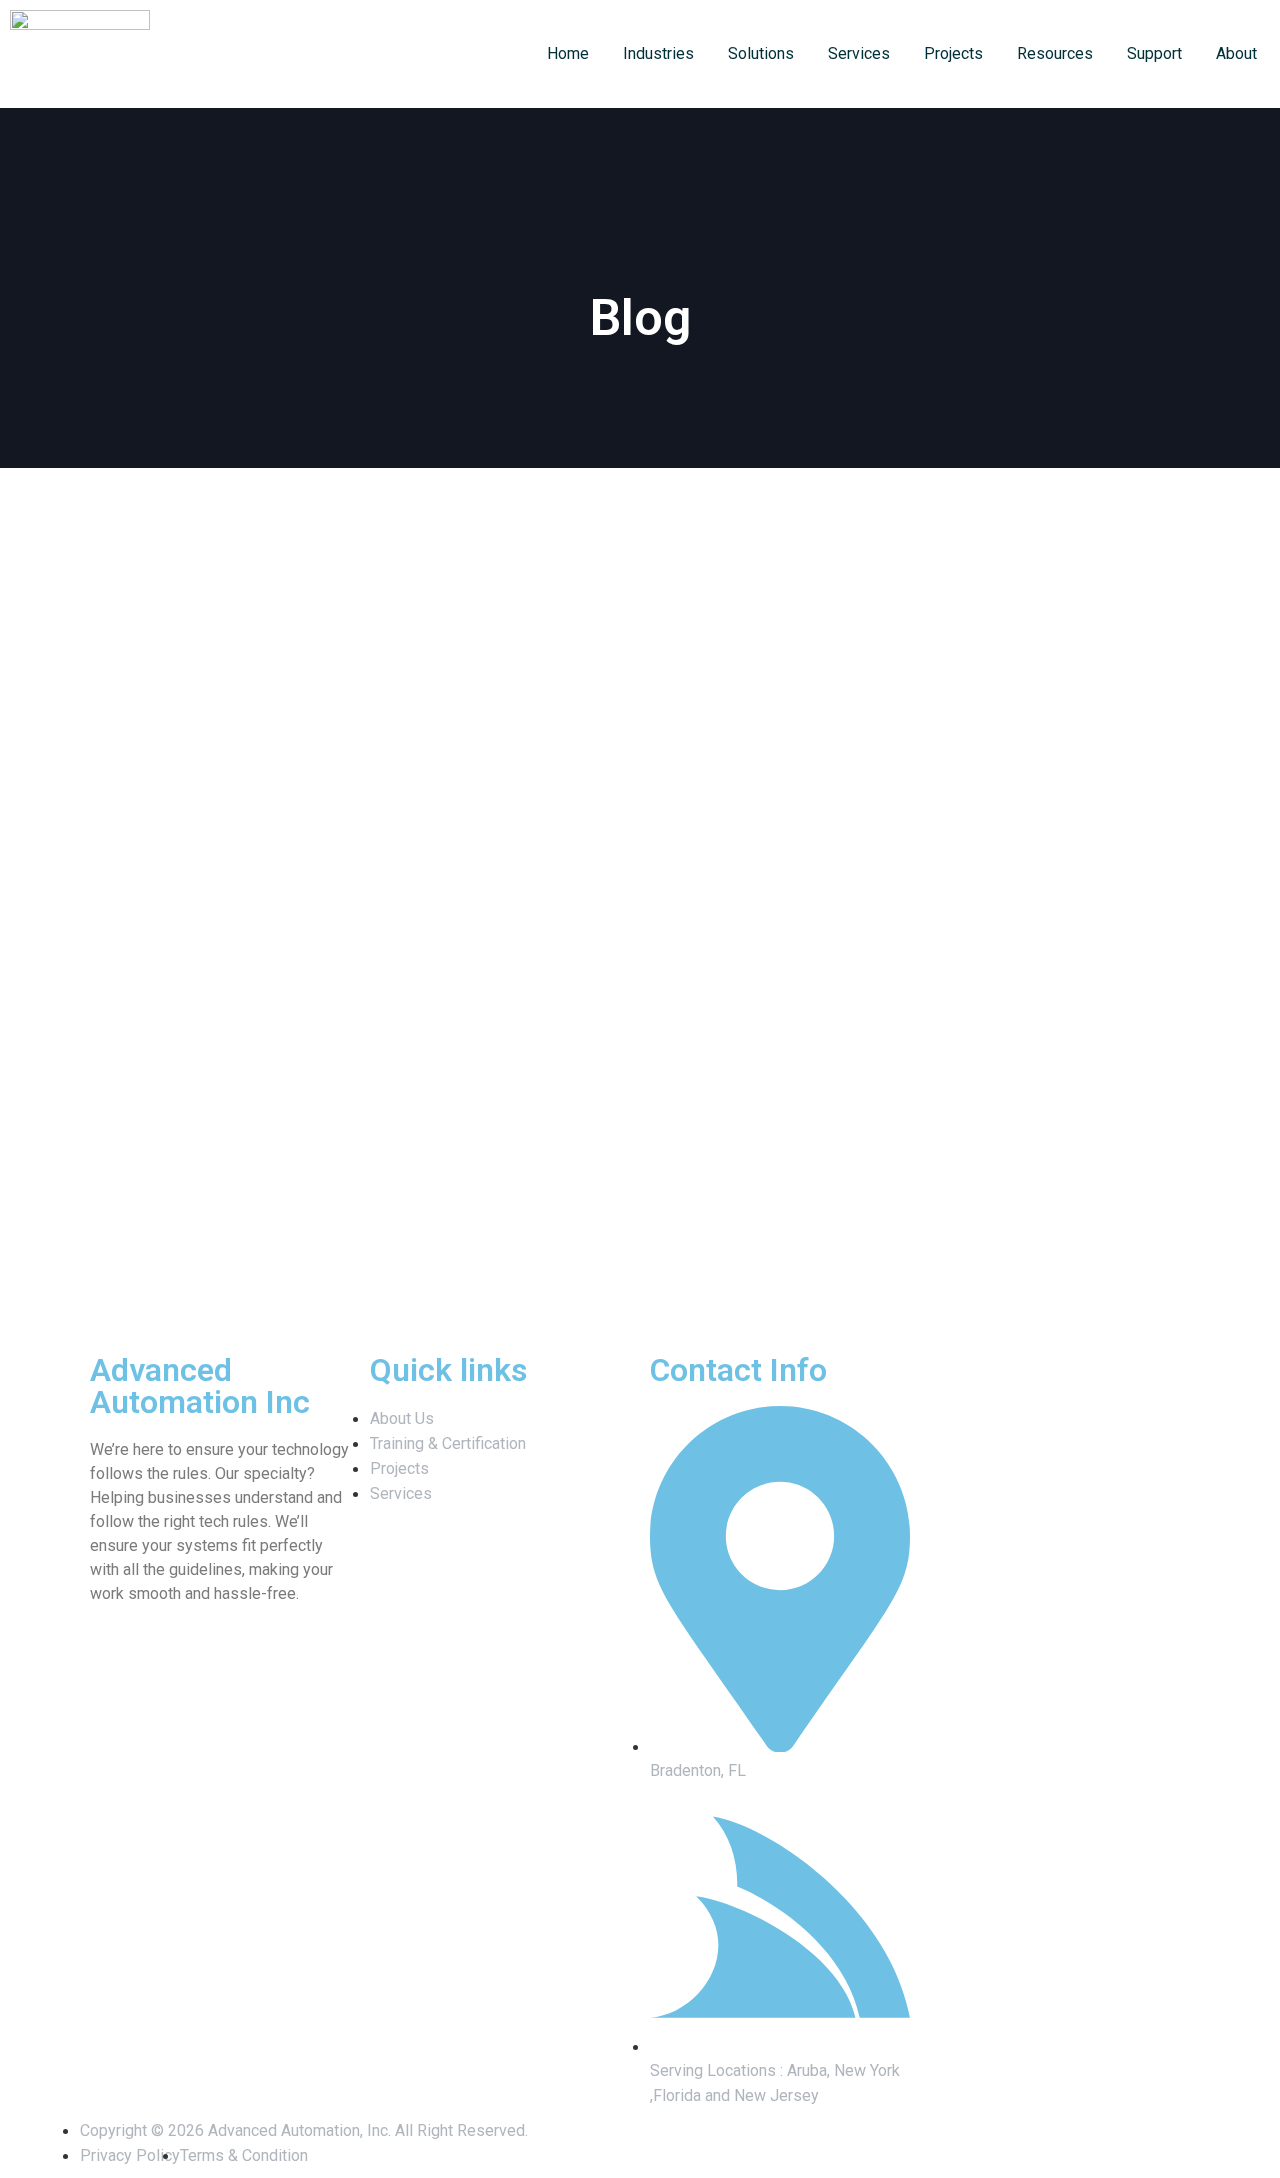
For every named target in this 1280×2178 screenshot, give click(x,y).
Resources (1055, 53)
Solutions (761, 53)
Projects (953, 53)
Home (568, 53)
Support (1154, 53)
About (1236, 53)
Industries (658, 53)
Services (859, 53)
